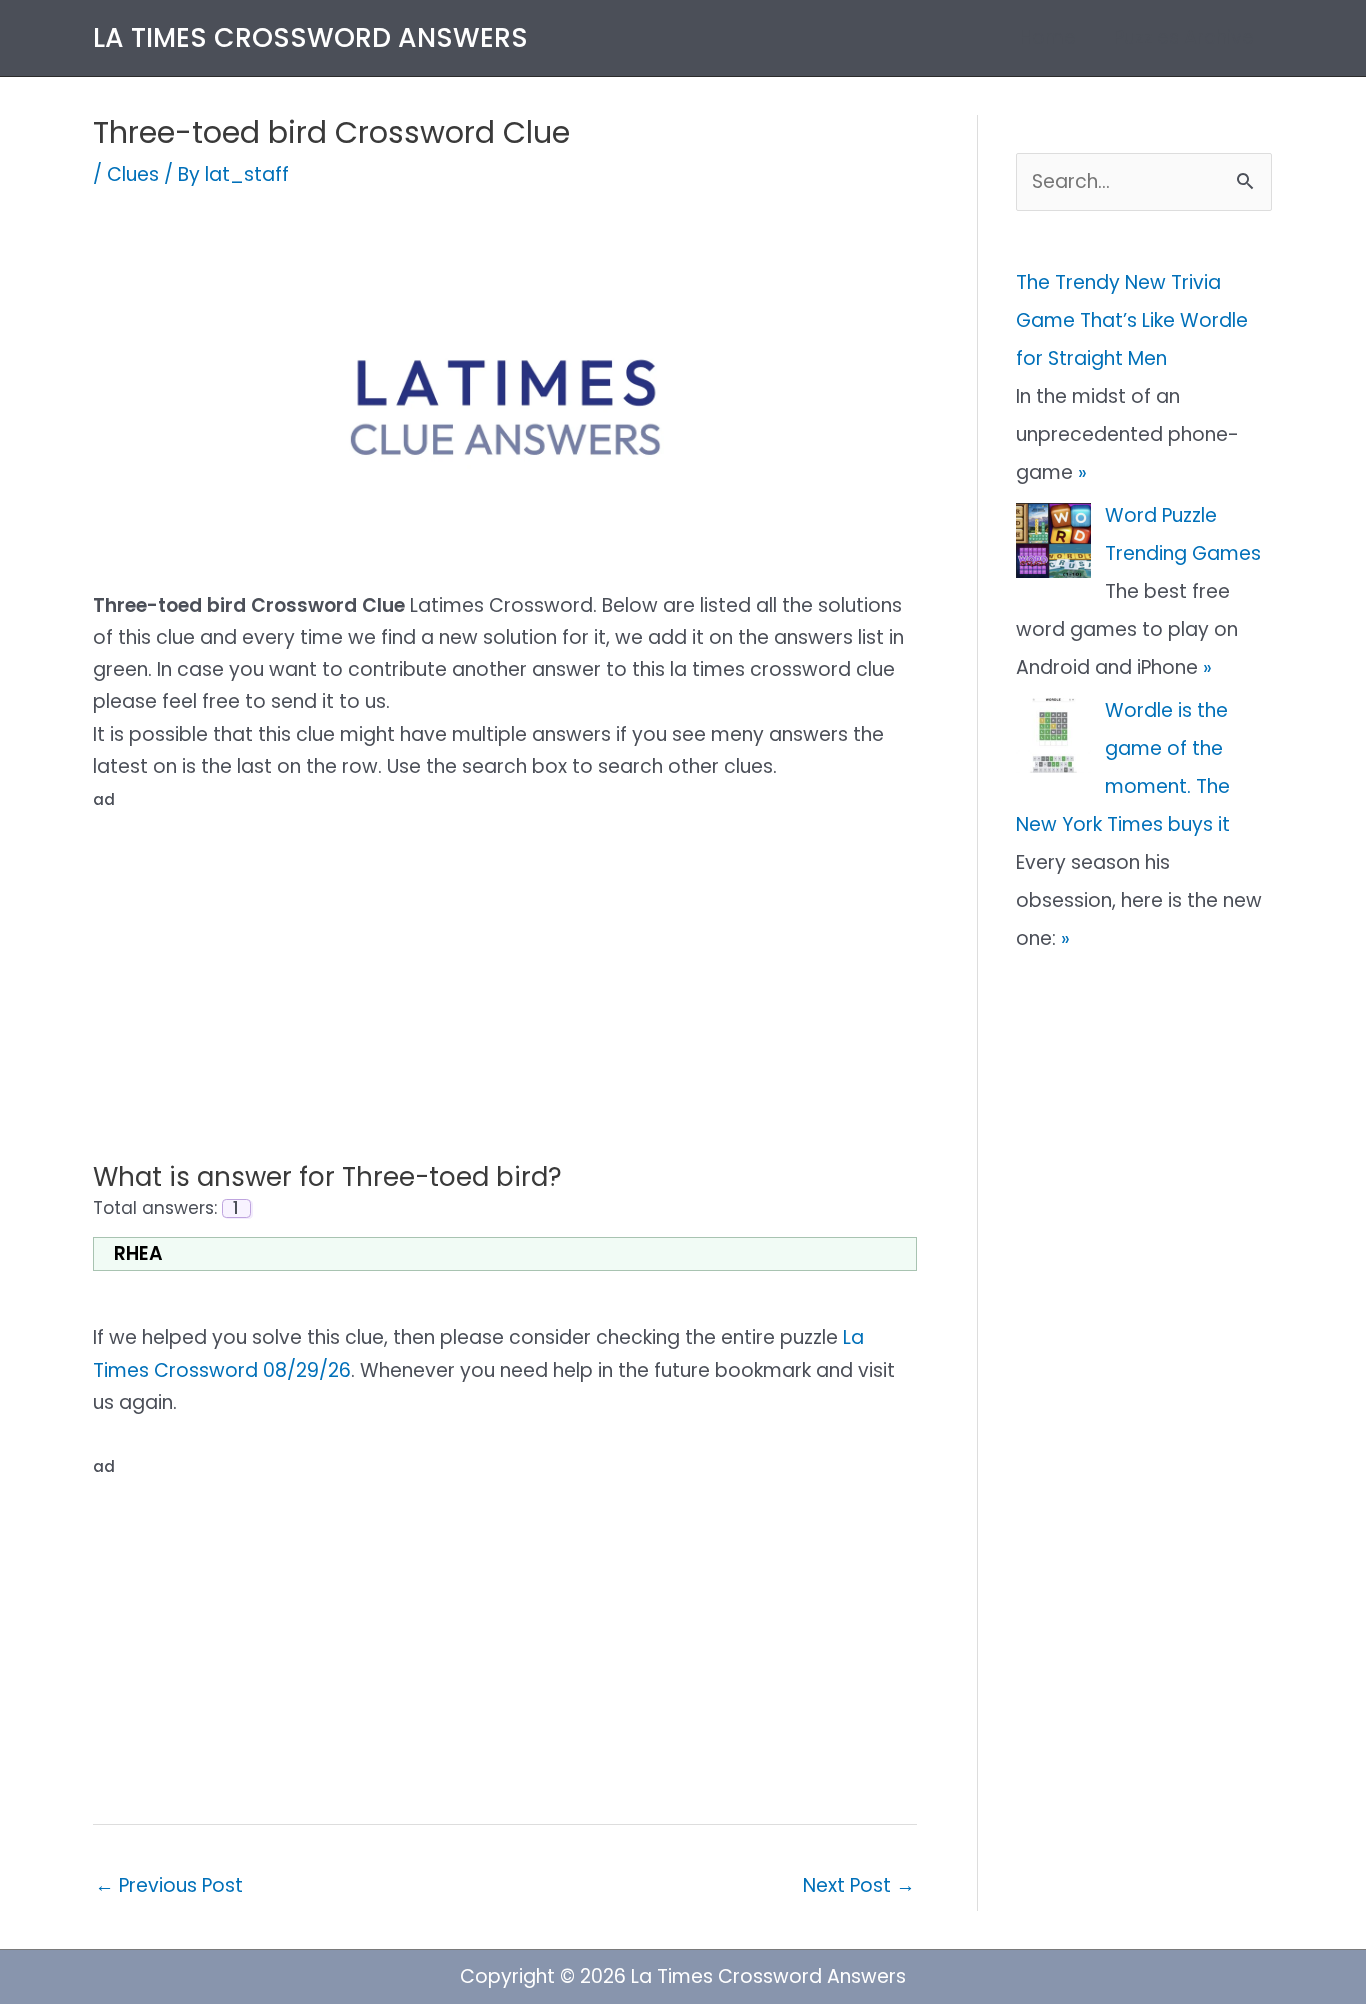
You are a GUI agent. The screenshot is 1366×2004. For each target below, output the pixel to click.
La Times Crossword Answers (310, 37)
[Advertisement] (505, 957)
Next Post (859, 1885)
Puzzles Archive (1184, 37)
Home (1048, 37)
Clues (133, 174)
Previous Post (169, 1885)
